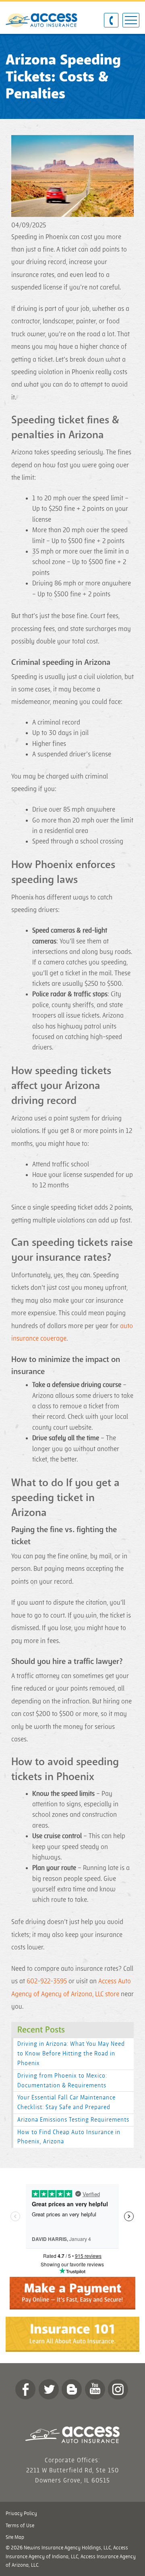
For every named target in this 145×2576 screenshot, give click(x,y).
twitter (49, 2389)
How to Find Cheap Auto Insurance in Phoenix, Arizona (69, 2137)
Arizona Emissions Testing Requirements (73, 2120)
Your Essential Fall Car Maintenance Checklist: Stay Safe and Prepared (66, 2102)
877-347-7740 (111, 21)
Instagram (118, 2389)
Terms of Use (20, 2526)
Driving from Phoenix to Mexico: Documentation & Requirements (62, 2081)
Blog (72, 2389)
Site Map (15, 2537)
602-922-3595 (47, 1981)
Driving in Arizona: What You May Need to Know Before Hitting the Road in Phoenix (71, 2054)
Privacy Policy (21, 2514)
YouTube (95, 2389)
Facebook (25, 2389)
